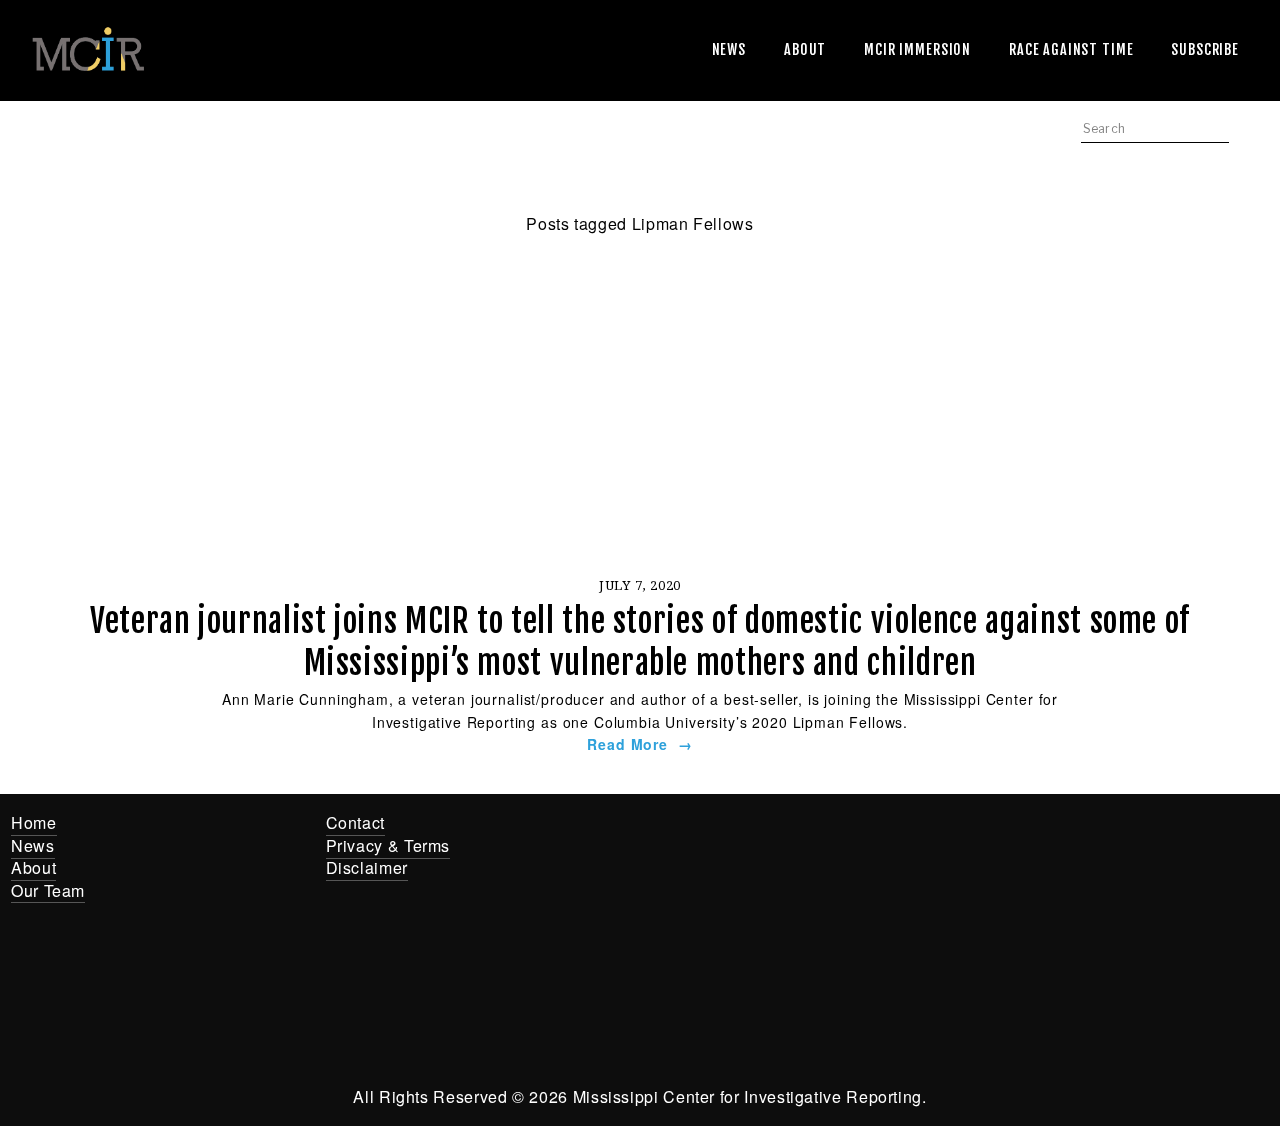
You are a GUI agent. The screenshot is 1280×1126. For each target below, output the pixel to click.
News (729, 49)
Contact (355, 822)
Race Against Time (1071, 49)
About (805, 49)
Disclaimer (367, 867)
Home (34, 822)
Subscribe (1205, 49)
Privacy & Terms (388, 845)
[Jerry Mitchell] (827, 836)
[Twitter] (767, 836)
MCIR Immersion (917, 49)
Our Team (48, 890)
